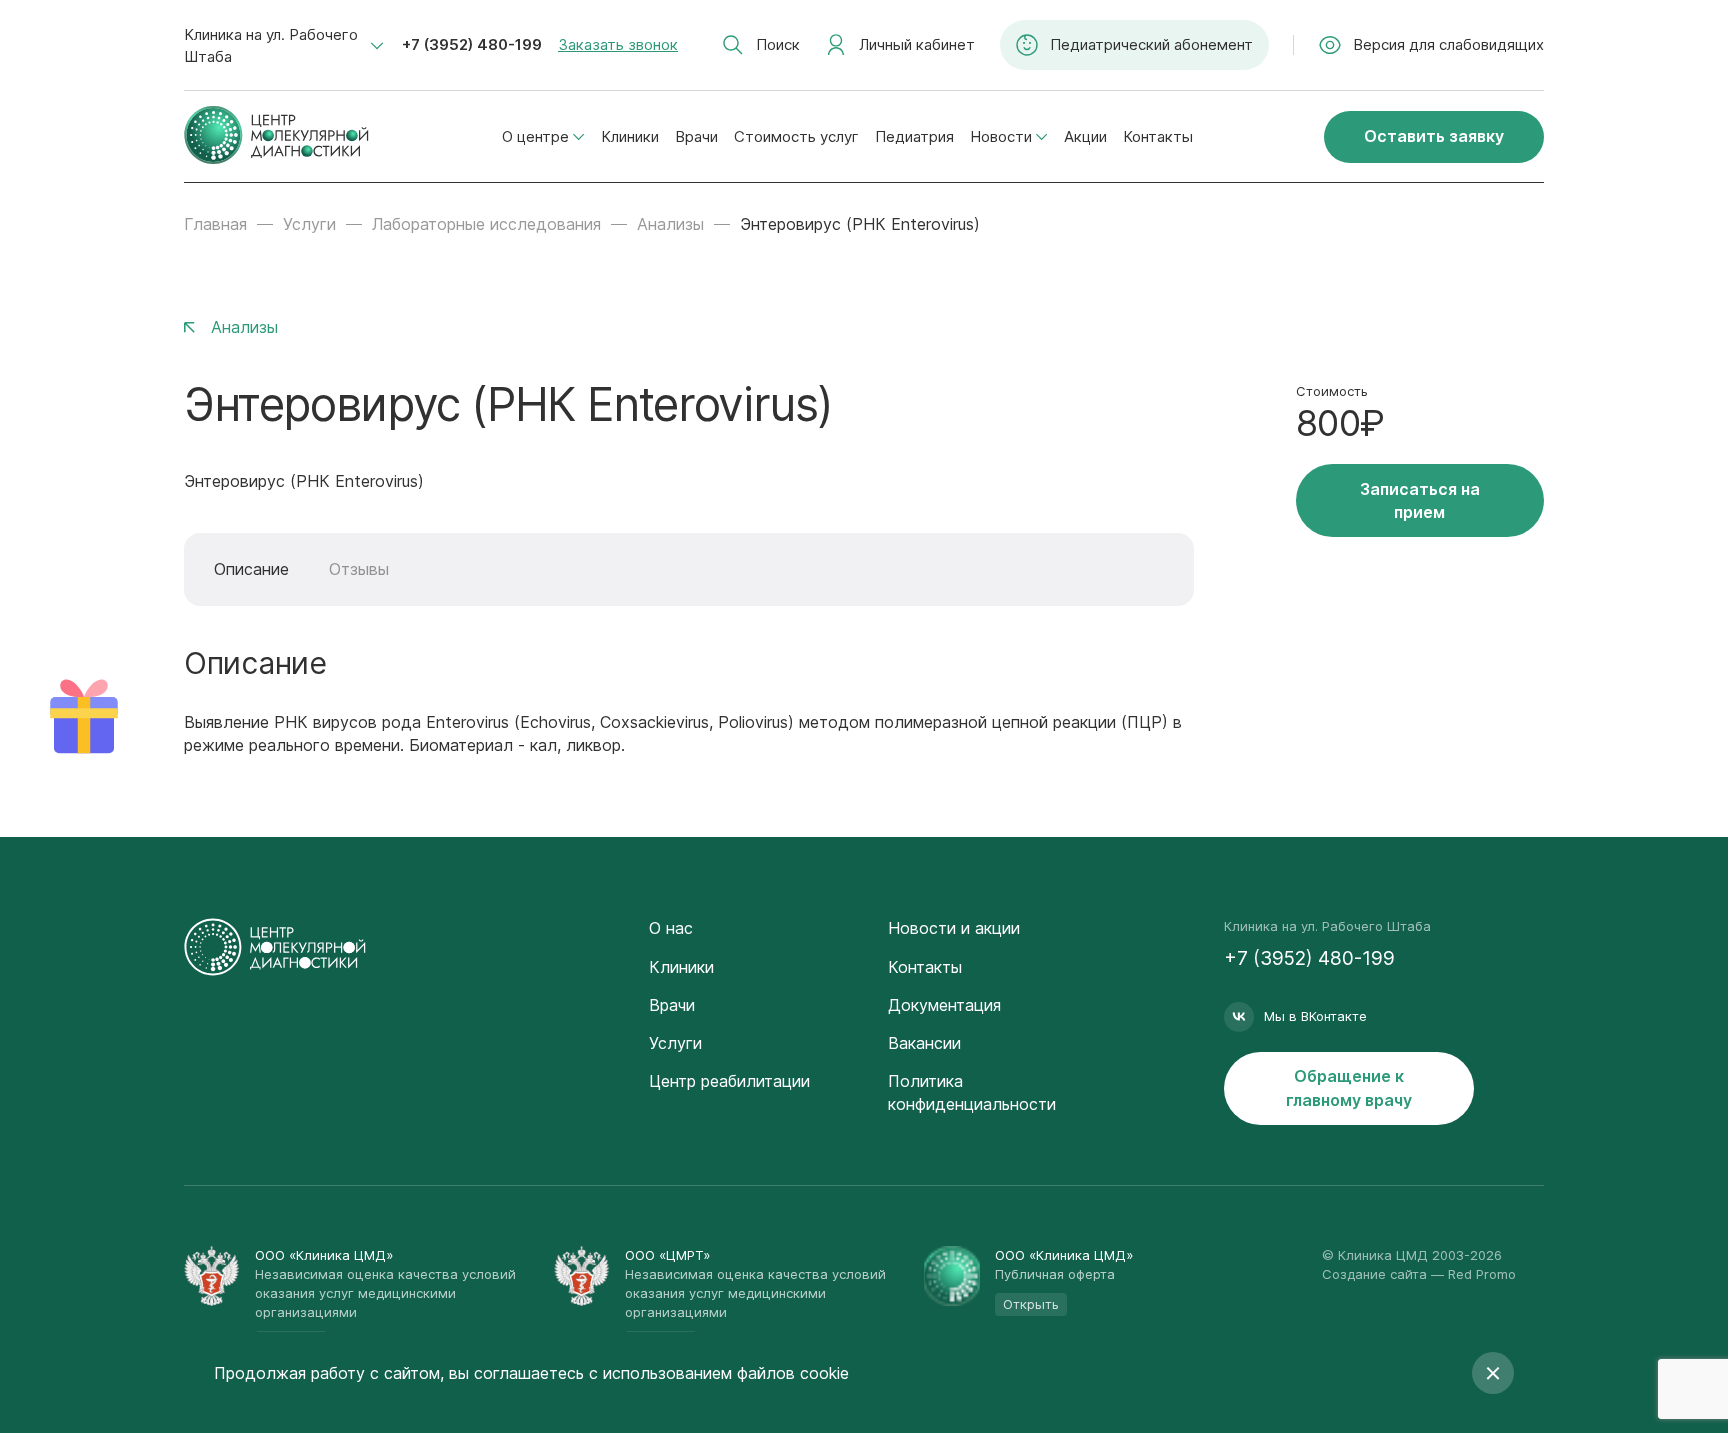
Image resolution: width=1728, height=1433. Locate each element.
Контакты (1158, 136)
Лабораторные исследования (486, 224)
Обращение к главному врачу (1349, 1087)
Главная (215, 224)
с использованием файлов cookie (719, 1373)
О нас (671, 928)
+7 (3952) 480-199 (472, 44)
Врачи (696, 136)
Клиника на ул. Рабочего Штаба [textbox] (271, 45)
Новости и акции (954, 928)
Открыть (1031, 1304)
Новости (1001, 136)
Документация (944, 1005)
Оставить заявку (1434, 136)
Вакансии (924, 1043)
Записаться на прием (1420, 500)
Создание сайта (1374, 1274)
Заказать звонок (618, 44)
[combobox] (284, 46)
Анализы (670, 224)
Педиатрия (914, 136)
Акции (1085, 136)
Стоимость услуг (796, 136)
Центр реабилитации (729, 1081)
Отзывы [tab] (359, 569)
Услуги (309, 224)
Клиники (630, 136)
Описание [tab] (251, 569)
